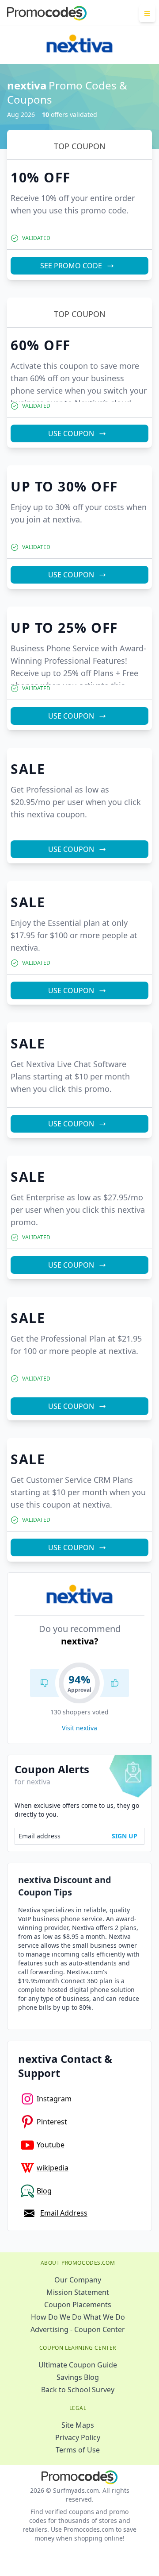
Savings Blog (78, 2377)
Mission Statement (78, 2292)
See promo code (71, 266)
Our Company (78, 2280)
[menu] (147, 13)
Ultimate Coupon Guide (78, 2365)
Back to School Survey (78, 2390)
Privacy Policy (78, 2437)
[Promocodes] (47, 13)
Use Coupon (71, 433)
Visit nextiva (79, 1728)
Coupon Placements (78, 2305)
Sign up (125, 1836)
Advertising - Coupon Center (78, 2329)
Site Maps (78, 2425)
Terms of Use (78, 2450)
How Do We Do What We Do (78, 2317)
